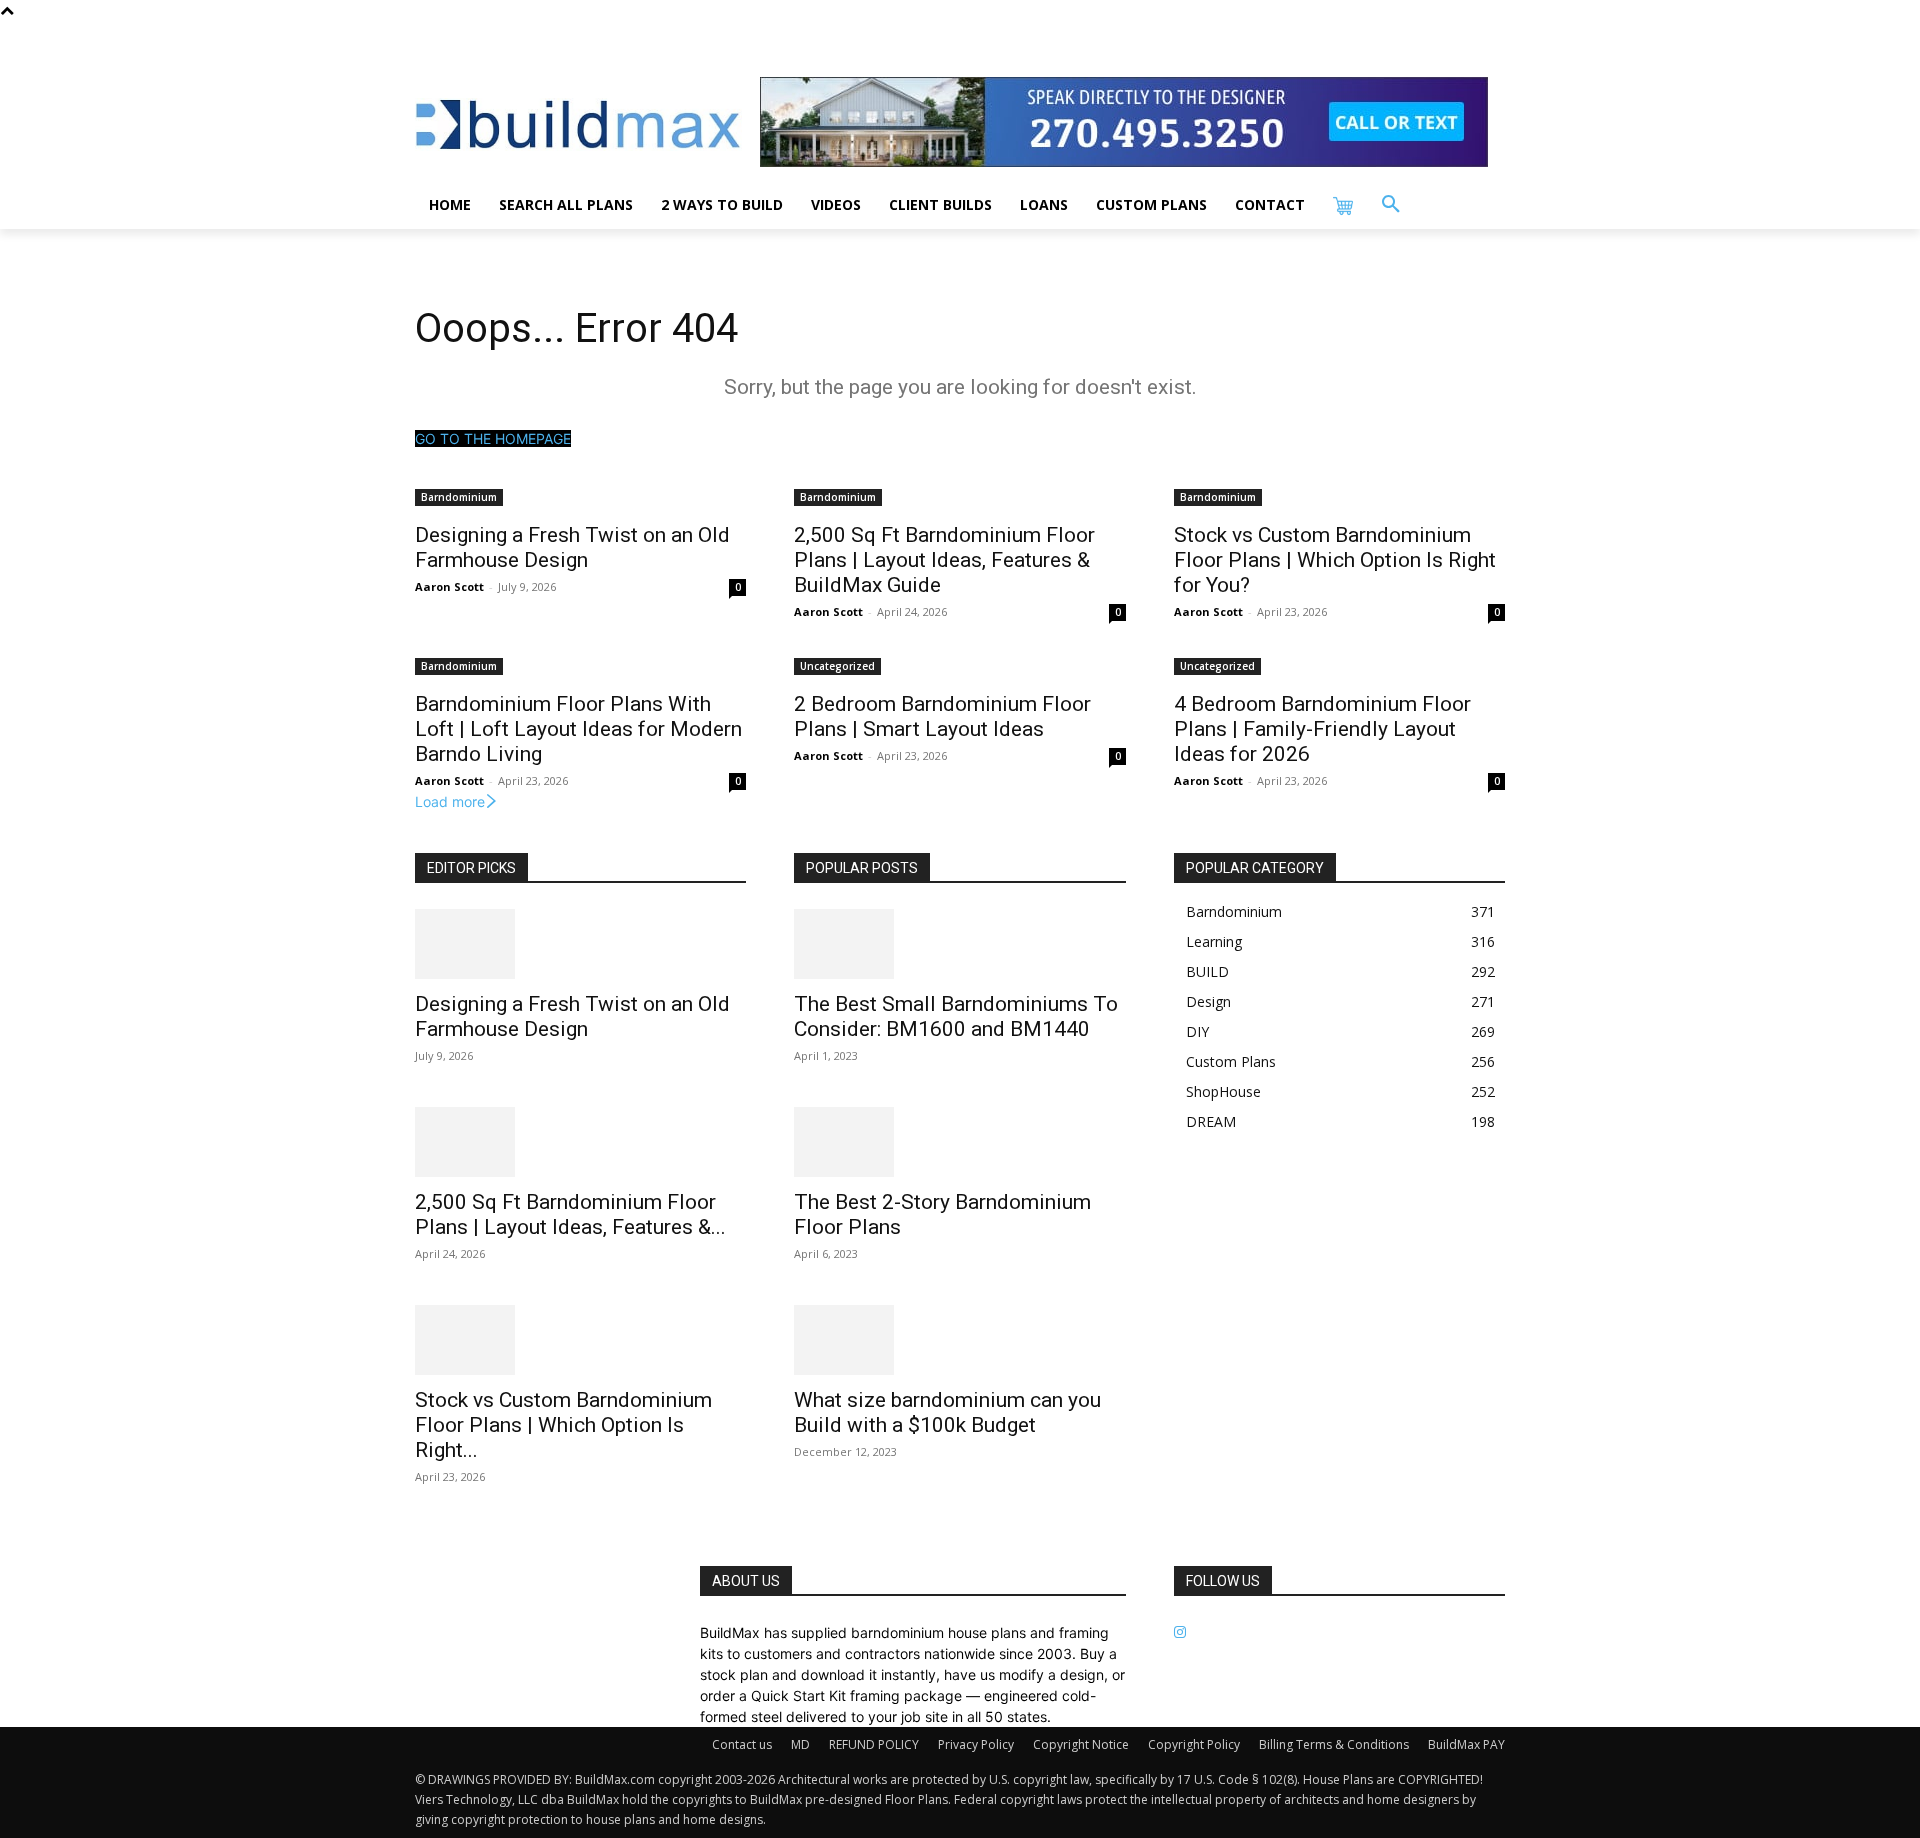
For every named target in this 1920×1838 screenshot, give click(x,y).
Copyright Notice (1081, 1744)
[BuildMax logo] (578, 124)
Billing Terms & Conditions (1334, 1744)
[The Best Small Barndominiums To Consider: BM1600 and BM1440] (959, 944)
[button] (1391, 205)
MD (800, 1744)
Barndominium (459, 497)
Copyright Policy (1194, 1744)
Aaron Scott (449, 586)
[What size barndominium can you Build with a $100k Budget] (959, 1340)
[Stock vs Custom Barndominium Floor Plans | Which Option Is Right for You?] (580, 1340)
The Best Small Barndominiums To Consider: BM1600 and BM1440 (956, 1016)
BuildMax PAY (1466, 1744)
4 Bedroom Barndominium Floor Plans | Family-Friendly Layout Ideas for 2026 (1322, 729)
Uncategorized (837, 666)
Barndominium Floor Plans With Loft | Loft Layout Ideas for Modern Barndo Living (578, 729)
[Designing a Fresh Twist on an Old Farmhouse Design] (580, 944)
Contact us (742, 1744)
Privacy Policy (976, 1744)
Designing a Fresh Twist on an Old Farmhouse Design (572, 547)
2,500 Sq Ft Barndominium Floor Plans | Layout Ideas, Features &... (570, 1214)
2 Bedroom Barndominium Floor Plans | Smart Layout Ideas (942, 716)
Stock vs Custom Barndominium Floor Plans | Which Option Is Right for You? (1335, 560)
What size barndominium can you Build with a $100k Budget (947, 1412)
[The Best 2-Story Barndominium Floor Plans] (959, 1142)
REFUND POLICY (874, 1744)
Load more (450, 801)
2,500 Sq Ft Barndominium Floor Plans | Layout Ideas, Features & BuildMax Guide (944, 560)
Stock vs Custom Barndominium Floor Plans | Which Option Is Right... (563, 1425)
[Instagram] (1180, 1632)
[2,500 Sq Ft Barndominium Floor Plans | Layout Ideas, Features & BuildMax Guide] (580, 1142)
